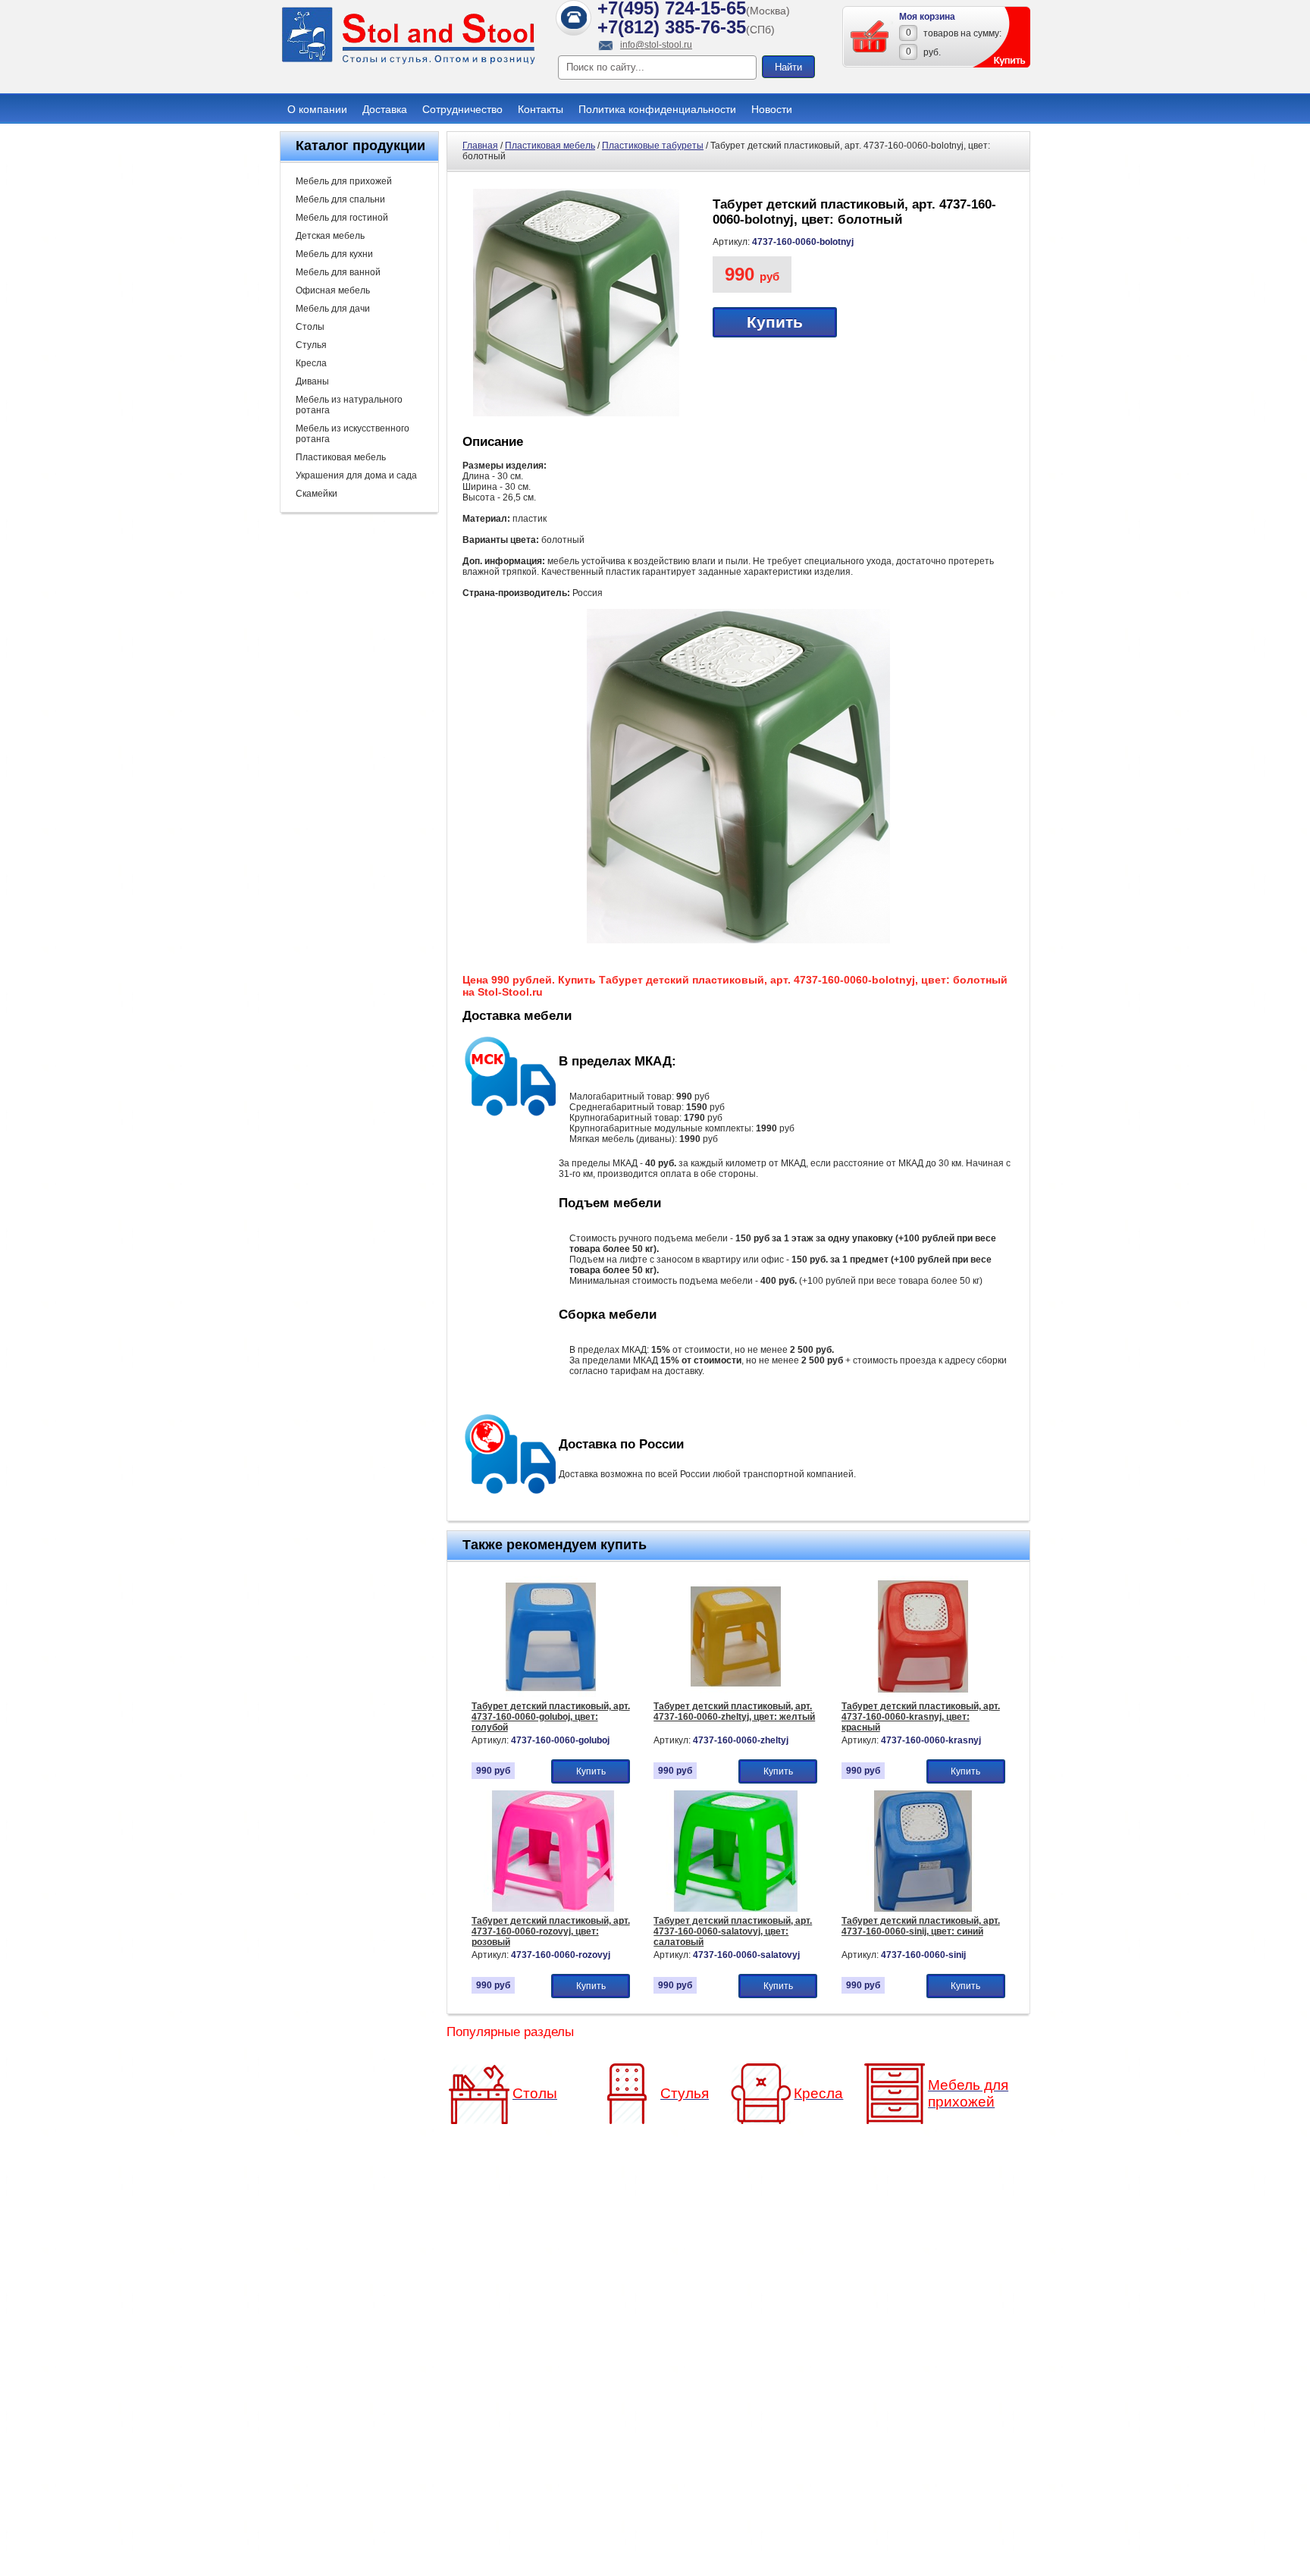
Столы (310, 327)
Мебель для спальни (340, 199)
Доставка (385, 109)
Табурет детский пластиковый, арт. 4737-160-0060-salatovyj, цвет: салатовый (733, 1931)
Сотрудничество (462, 109)
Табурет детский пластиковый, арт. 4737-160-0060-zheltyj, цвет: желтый (734, 1712)
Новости (772, 109)
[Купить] (870, 36)
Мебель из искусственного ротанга (353, 434)
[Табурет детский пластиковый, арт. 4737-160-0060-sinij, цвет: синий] (923, 1909)
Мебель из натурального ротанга (349, 405)
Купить (775, 322)
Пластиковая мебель (341, 457)
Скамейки (317, 494)
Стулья (311, 345)
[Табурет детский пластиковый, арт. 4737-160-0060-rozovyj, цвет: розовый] (553, 1909)
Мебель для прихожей (344, 181)
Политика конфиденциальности (657, 109)
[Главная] (409, 62)
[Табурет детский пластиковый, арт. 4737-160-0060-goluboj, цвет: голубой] (551, 1694)
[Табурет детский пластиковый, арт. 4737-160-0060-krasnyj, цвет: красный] (923, 1694)
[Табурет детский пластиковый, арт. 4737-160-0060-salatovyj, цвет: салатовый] (736, 1909)
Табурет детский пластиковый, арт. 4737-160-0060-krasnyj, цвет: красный (921, 1717)
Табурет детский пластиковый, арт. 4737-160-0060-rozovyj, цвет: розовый (551, 1931)
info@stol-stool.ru (656, 45)
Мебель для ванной (338, 272)
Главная (480, 146)
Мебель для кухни (334, 254)
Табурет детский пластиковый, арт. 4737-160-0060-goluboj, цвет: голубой (551, 1717)
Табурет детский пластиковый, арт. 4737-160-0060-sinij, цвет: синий (921, 1926)
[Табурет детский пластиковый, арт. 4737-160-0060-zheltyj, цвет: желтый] (736, 1694)
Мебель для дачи (333, 309)
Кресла (311, 363)
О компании (317, 109)
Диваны (312, 381)
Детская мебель (330, 236)
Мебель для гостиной (342, 218)
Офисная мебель (333, 290)
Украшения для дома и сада (356, 475)
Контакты (541, 109)
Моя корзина (927, 17)
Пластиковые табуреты (653, 146)
